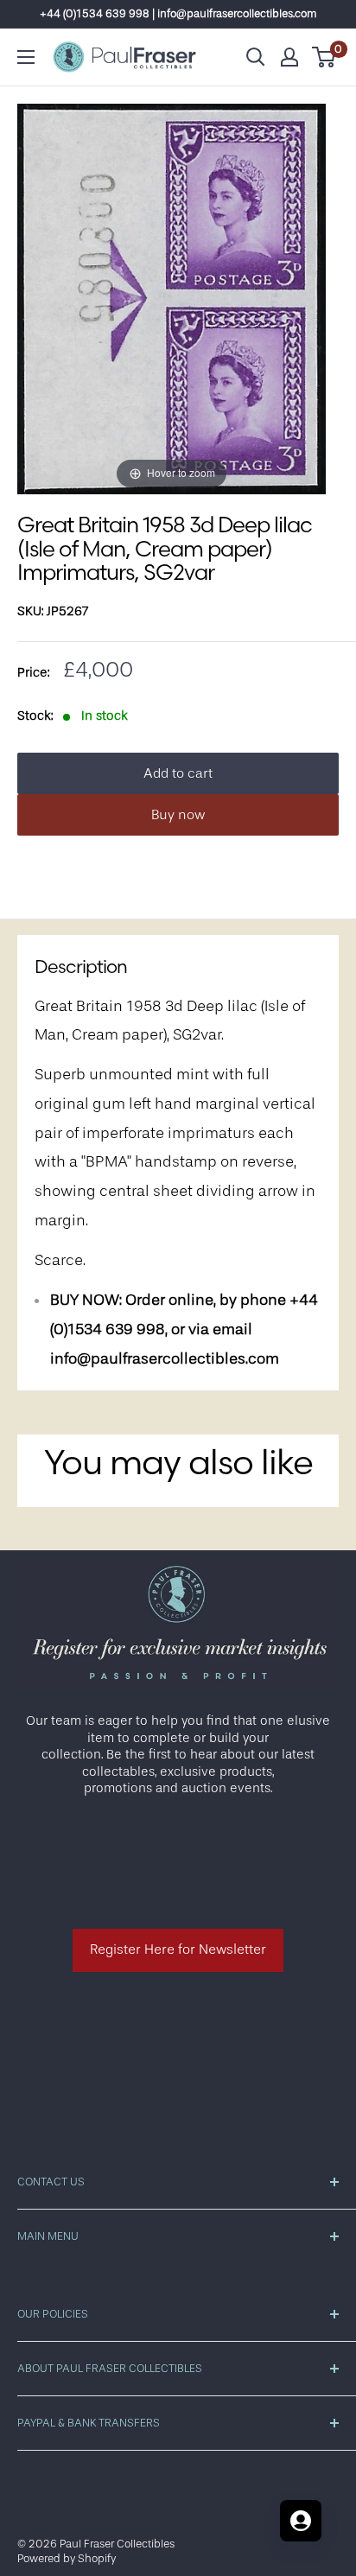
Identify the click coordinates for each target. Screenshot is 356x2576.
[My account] (289, 57)
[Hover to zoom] (172, 299)
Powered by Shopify (67, 2558)
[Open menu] (26, 57)
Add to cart (178, 773)
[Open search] (256, 57)
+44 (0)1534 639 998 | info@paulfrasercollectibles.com (178, 13)
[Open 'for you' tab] (301, 2521)
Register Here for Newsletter (178, 1949)
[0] (324, 57)
